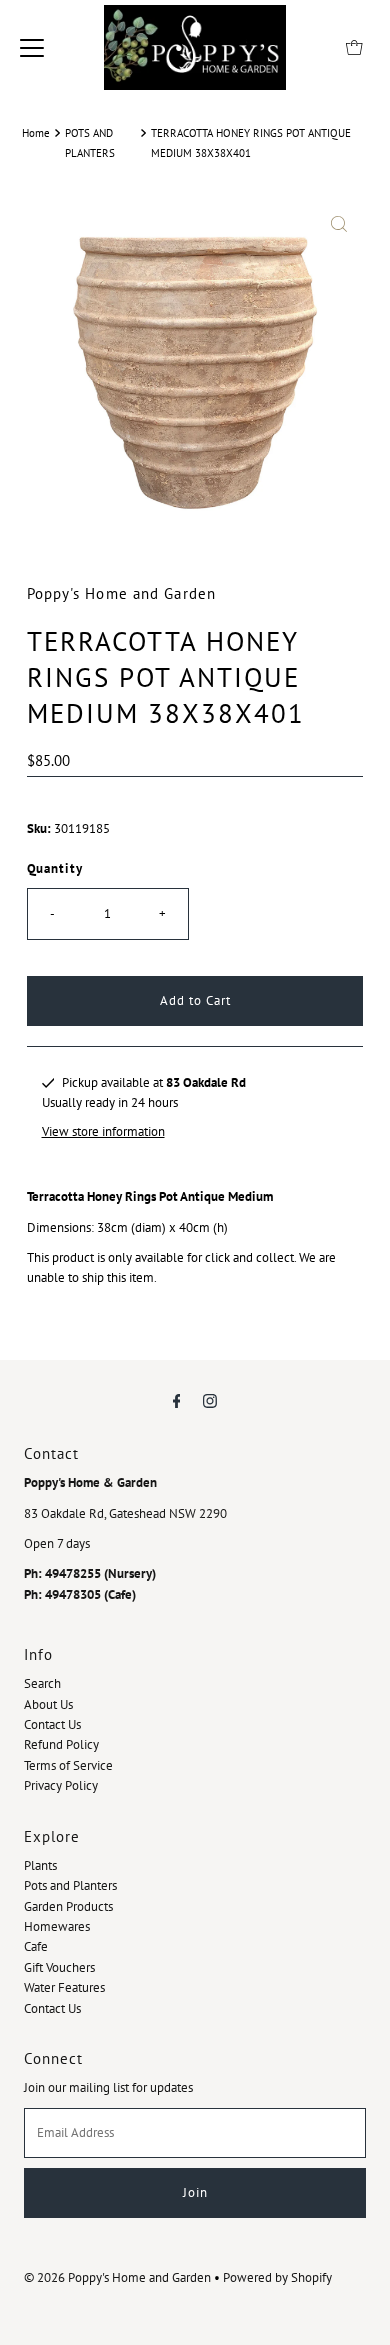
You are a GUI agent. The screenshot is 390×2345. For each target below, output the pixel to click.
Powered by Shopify (277, 2277)
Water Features (64, 1987)
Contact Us (52, 1724)
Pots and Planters (70, 1885)
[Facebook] (177, 1400)
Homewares (57, 1926)
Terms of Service (68, 1765)
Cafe (36, 1946)
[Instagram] (210, 1400)
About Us (48, 1704)
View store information (103, 1131)
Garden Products (68, 1906)
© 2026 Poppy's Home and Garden (117, 2277)
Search (42, 1683)
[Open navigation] (32, 47)
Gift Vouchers (59, 1967)
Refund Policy (61, 1744)
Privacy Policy (61, 1785)
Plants (40, 1865)
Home (36, 132)
